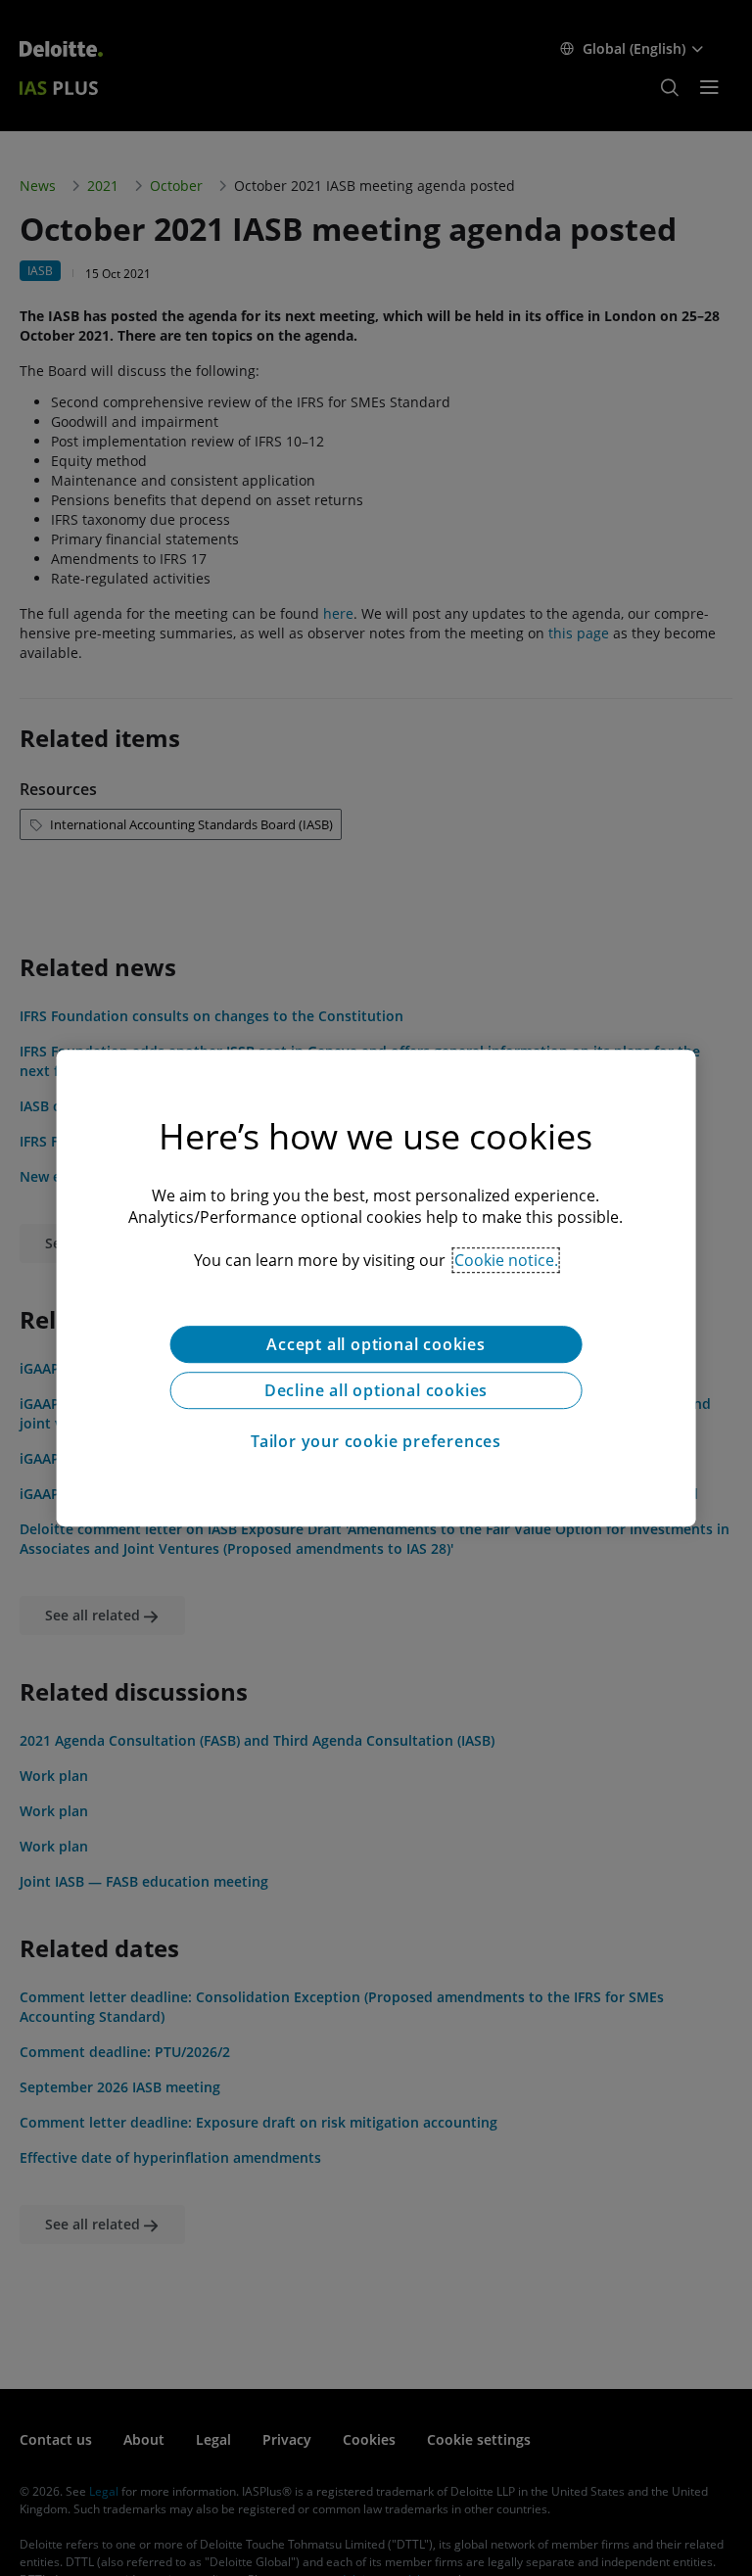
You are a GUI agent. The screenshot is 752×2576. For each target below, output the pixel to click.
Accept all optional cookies (376, 1344)
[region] (376, 1288)
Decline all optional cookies (376, 1390)
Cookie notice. (506, 1260)
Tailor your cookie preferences (376, 1441)
